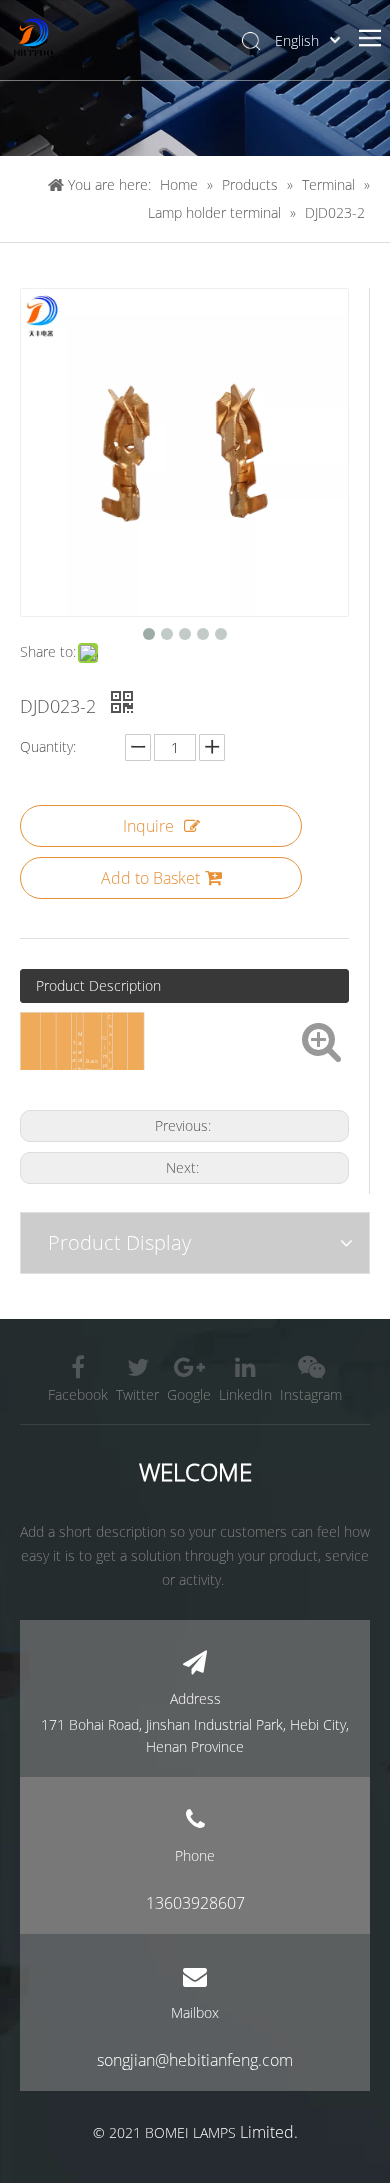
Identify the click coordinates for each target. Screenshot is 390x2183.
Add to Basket (150, 878)
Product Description (98, 985)
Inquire (148, 826)
